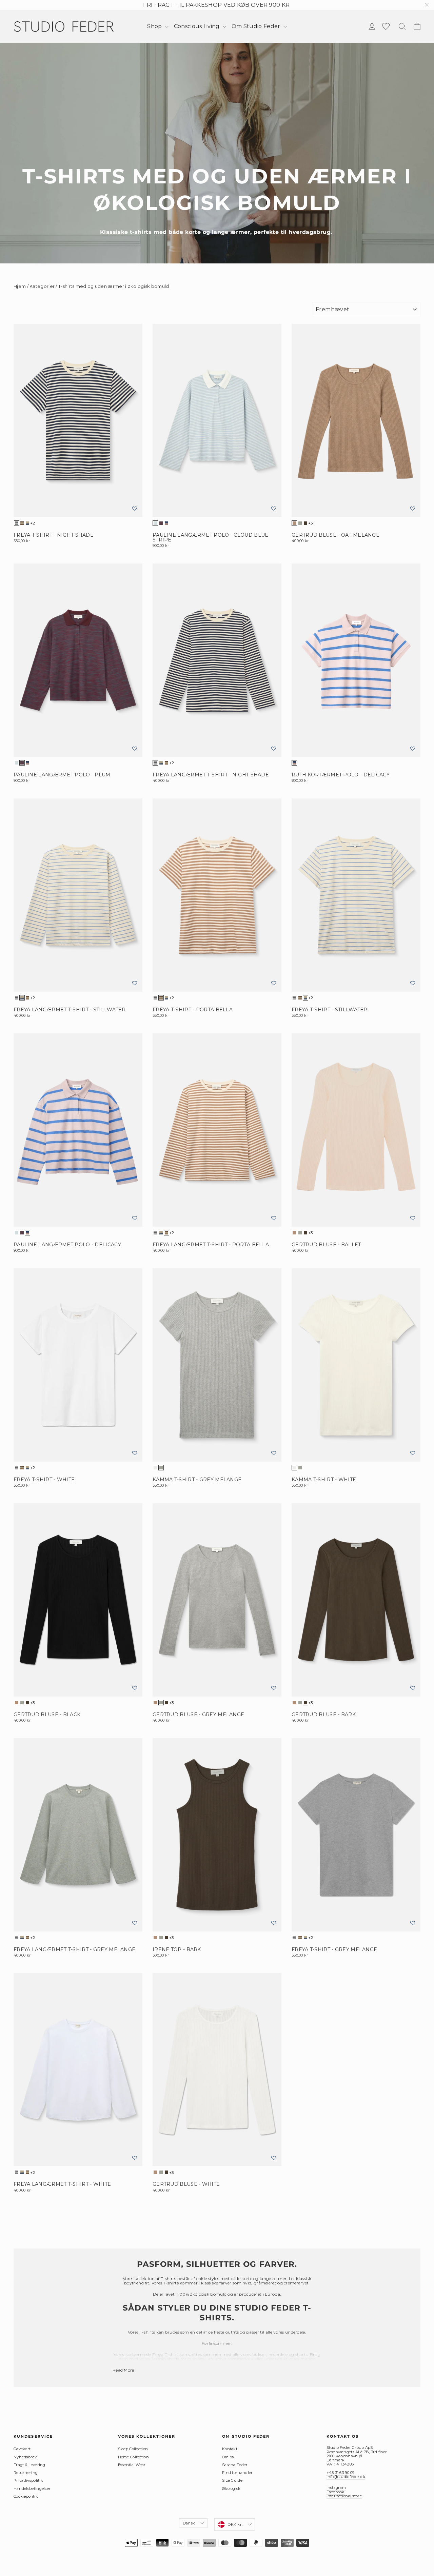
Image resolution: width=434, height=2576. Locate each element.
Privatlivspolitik (28, 2480)
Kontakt (230, 2449)
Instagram (336, 2488)
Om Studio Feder (257, 26)
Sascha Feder (235, 2465)
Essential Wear (132, 2465)
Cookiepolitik (26, 2496)
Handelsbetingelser (32, 2489)
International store (344, 2496)
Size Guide (232, 2480)
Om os (228, 2457)
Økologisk (231, 2489)
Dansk (189, 2523)
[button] (135, 509)
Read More (123, 2370)
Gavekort (22, 2449)
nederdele (278, 2354)
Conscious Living (198, 26)
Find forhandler (238, 2473)
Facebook (336, 2492)
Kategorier (42, 286)
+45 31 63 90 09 (341, 2473)
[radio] (17, 523)
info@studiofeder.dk (346, 2477)
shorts (301, 2354)
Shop (155, 26)
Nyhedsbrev (25, 2457)
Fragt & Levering (29, 2465)
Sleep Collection (133, 2449)
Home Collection (134, 2457)
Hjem (20, 286)
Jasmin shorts (165, 2359)
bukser (259, 2354)
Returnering (26, 2473)
